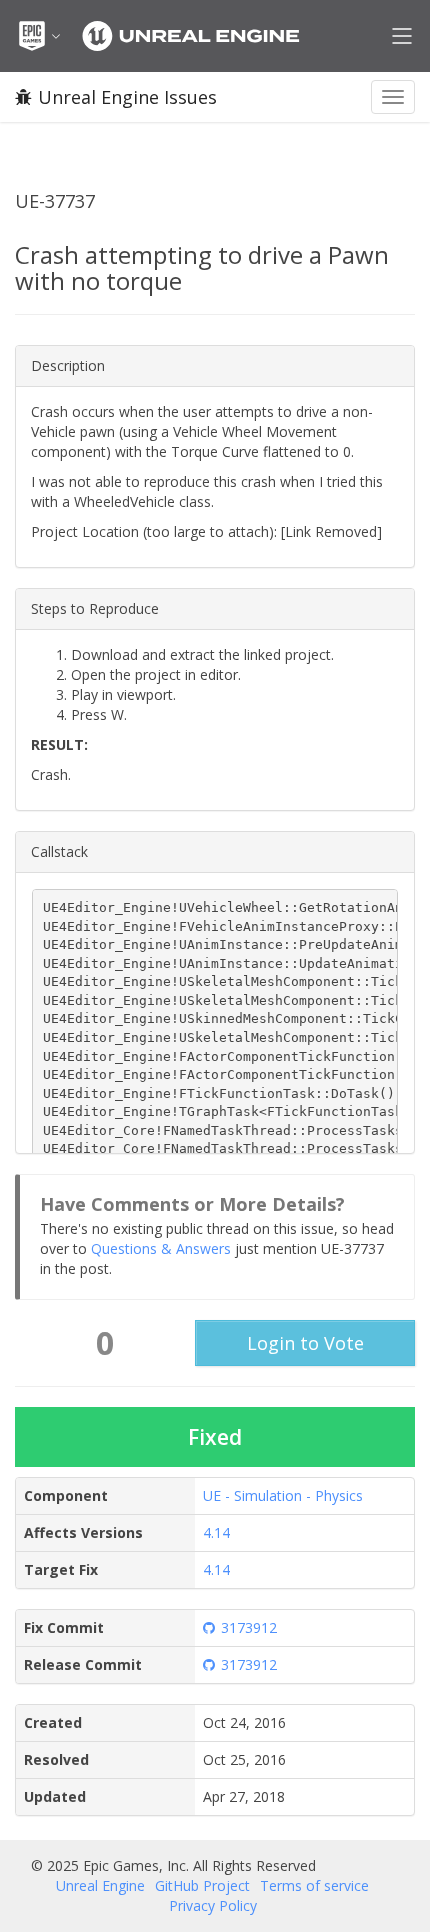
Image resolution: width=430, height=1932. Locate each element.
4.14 (216, 1532)
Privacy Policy (213, 1905)
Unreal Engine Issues (127, 97)
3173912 (249, 1627)
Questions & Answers (161, 1248)
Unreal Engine (100, 1885)
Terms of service (314, 1885)
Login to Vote (305, 1343)
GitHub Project (202, 1885)
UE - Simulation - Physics (283, 1495)
